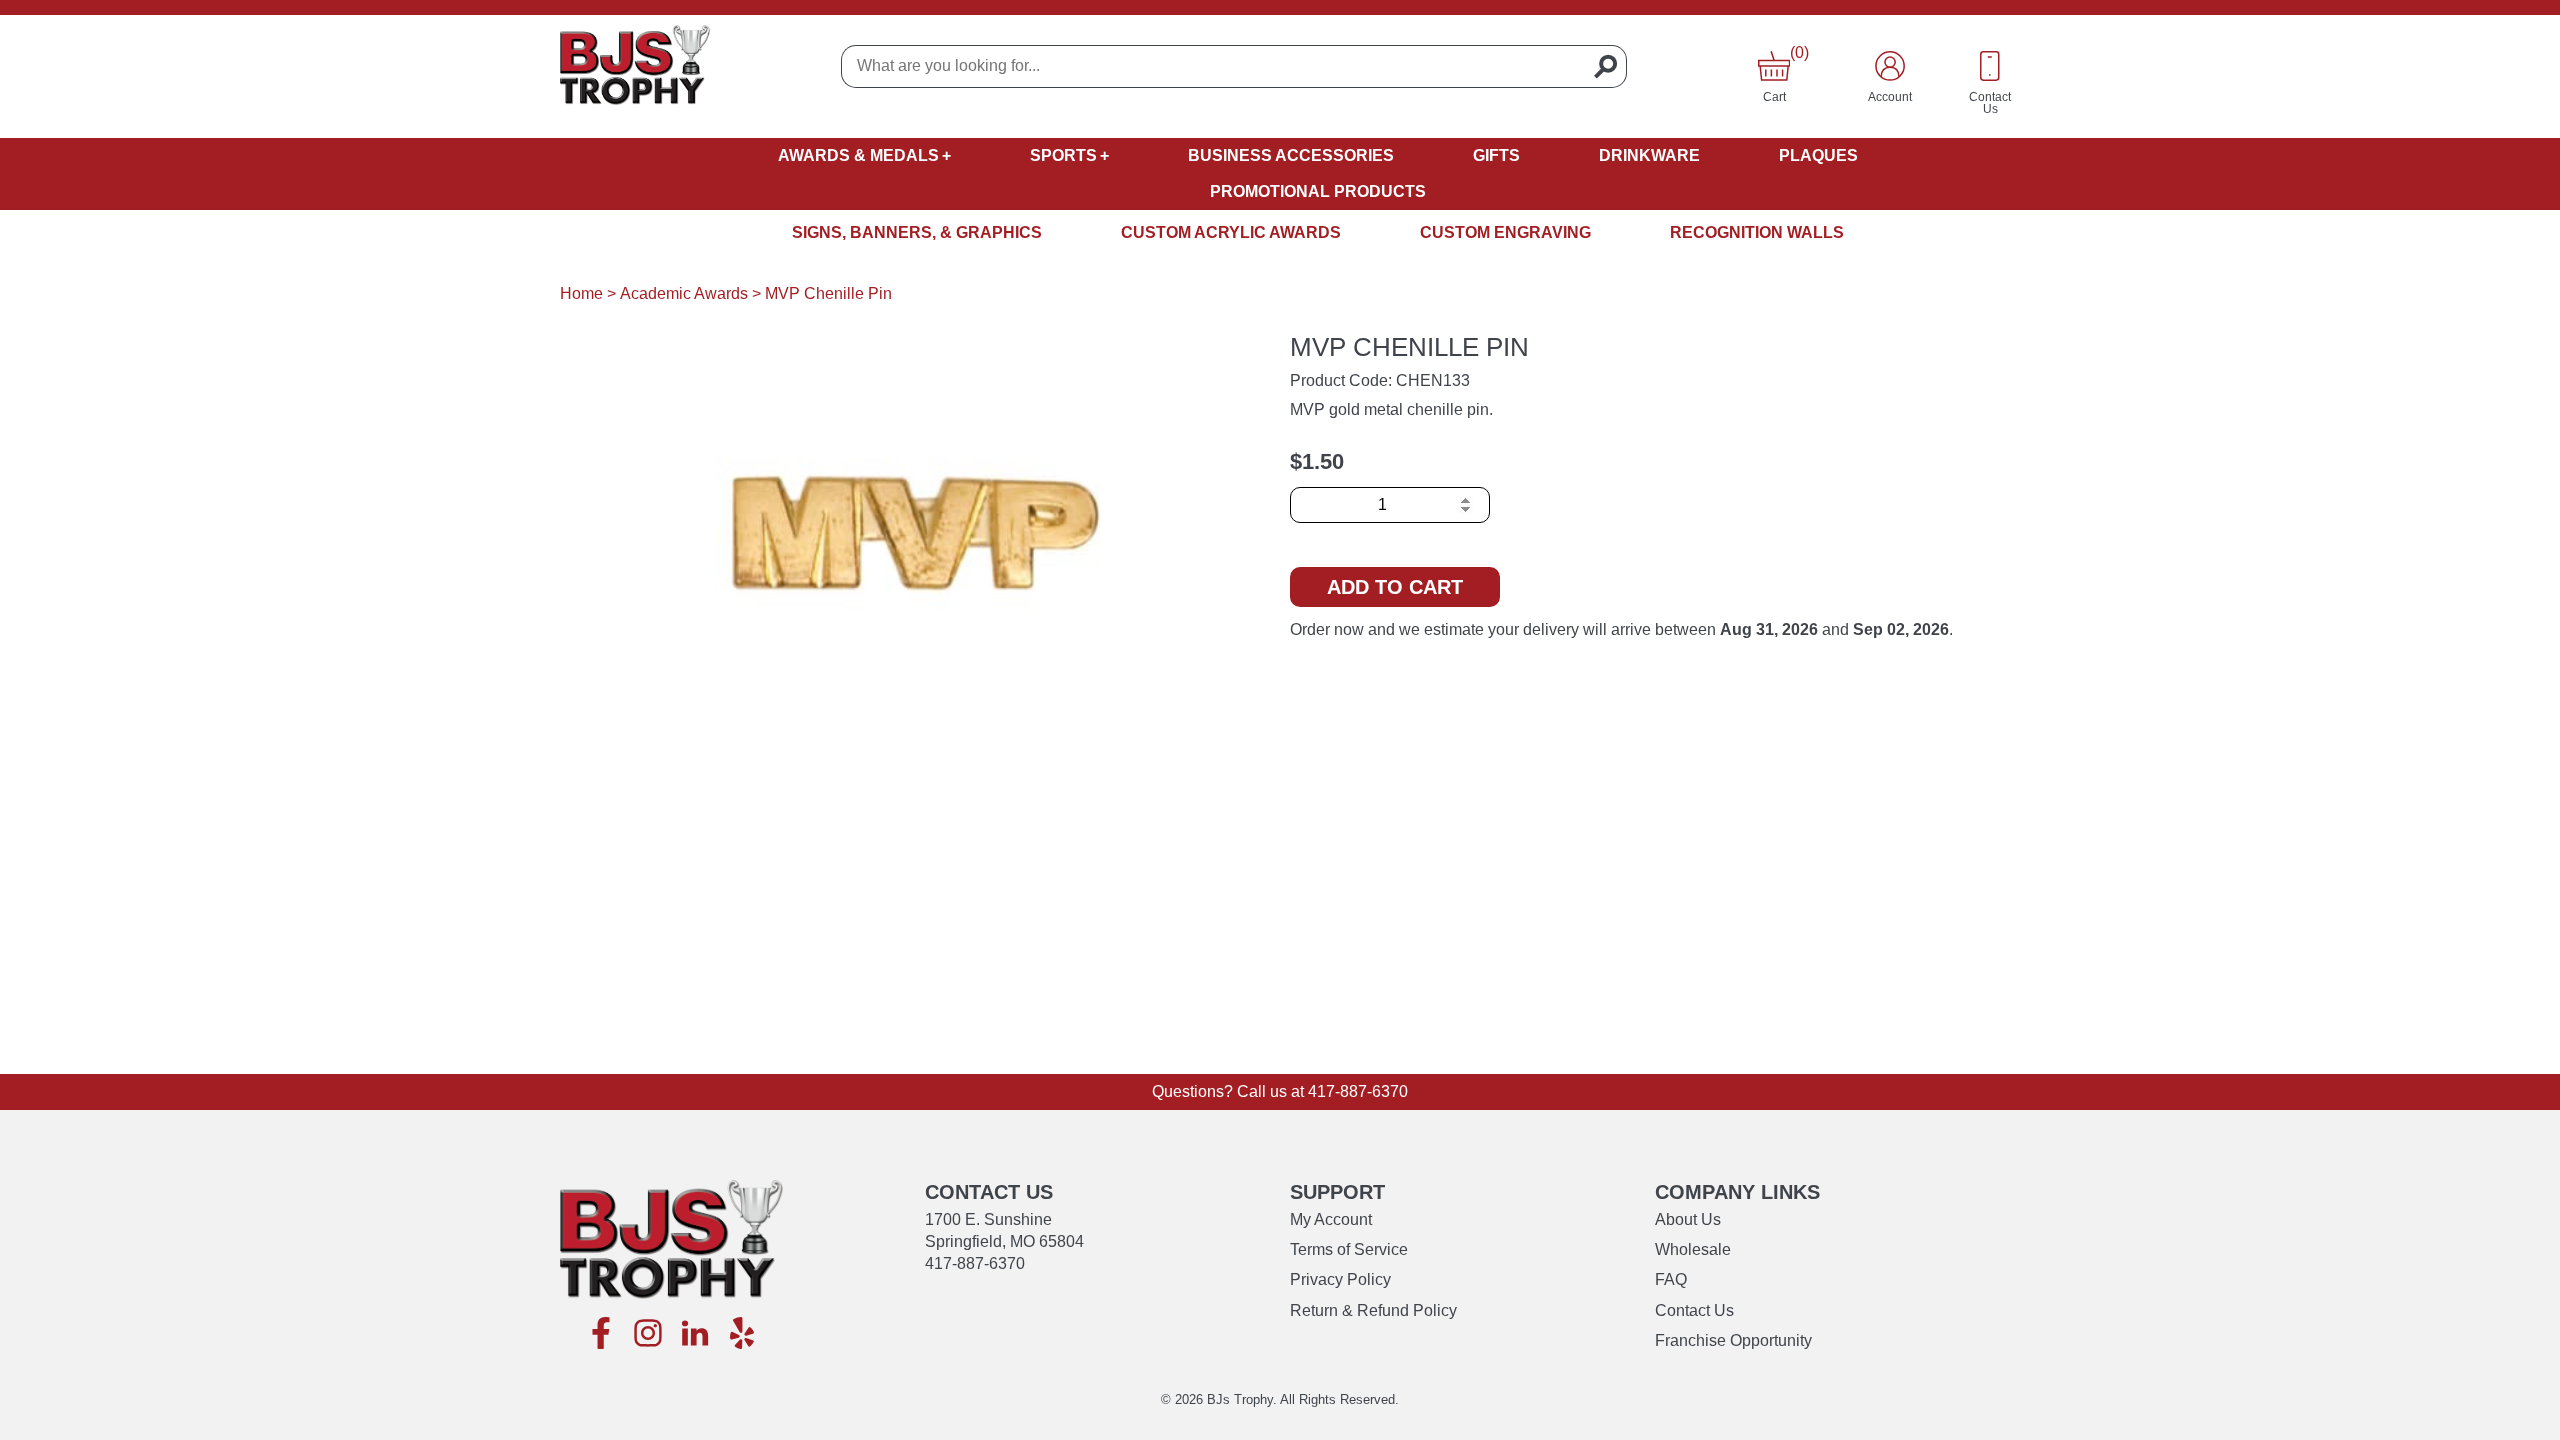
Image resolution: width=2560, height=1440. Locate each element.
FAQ (1671, 1279)
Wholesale (1693, 1249)
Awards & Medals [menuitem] (858, 155)
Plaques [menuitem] (1818, 155)
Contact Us (1694, 1310)
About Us (1688, 1219)
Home (581, 293)
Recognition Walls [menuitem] (1757, 232)
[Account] (1890, 66)
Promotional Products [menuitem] (1318, 191)
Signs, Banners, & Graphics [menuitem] (917, 232)
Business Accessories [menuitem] (1291, 155)
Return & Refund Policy (1373, 1310)
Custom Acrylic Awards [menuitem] (1231, 232)
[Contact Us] (1990, 66)
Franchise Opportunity (1733, 1340)
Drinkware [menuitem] (1649, 155)
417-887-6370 (1358, 1091)
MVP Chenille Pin (828, 293)
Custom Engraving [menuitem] (1505, 232)
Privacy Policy (1340, 1279)
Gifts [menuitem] (1496, 155)
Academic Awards (684, 293)
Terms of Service (1349, 1249)
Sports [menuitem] (1063, 155)
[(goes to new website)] (601, 1334)
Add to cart (1395, 587)
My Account (1331, 1219)
